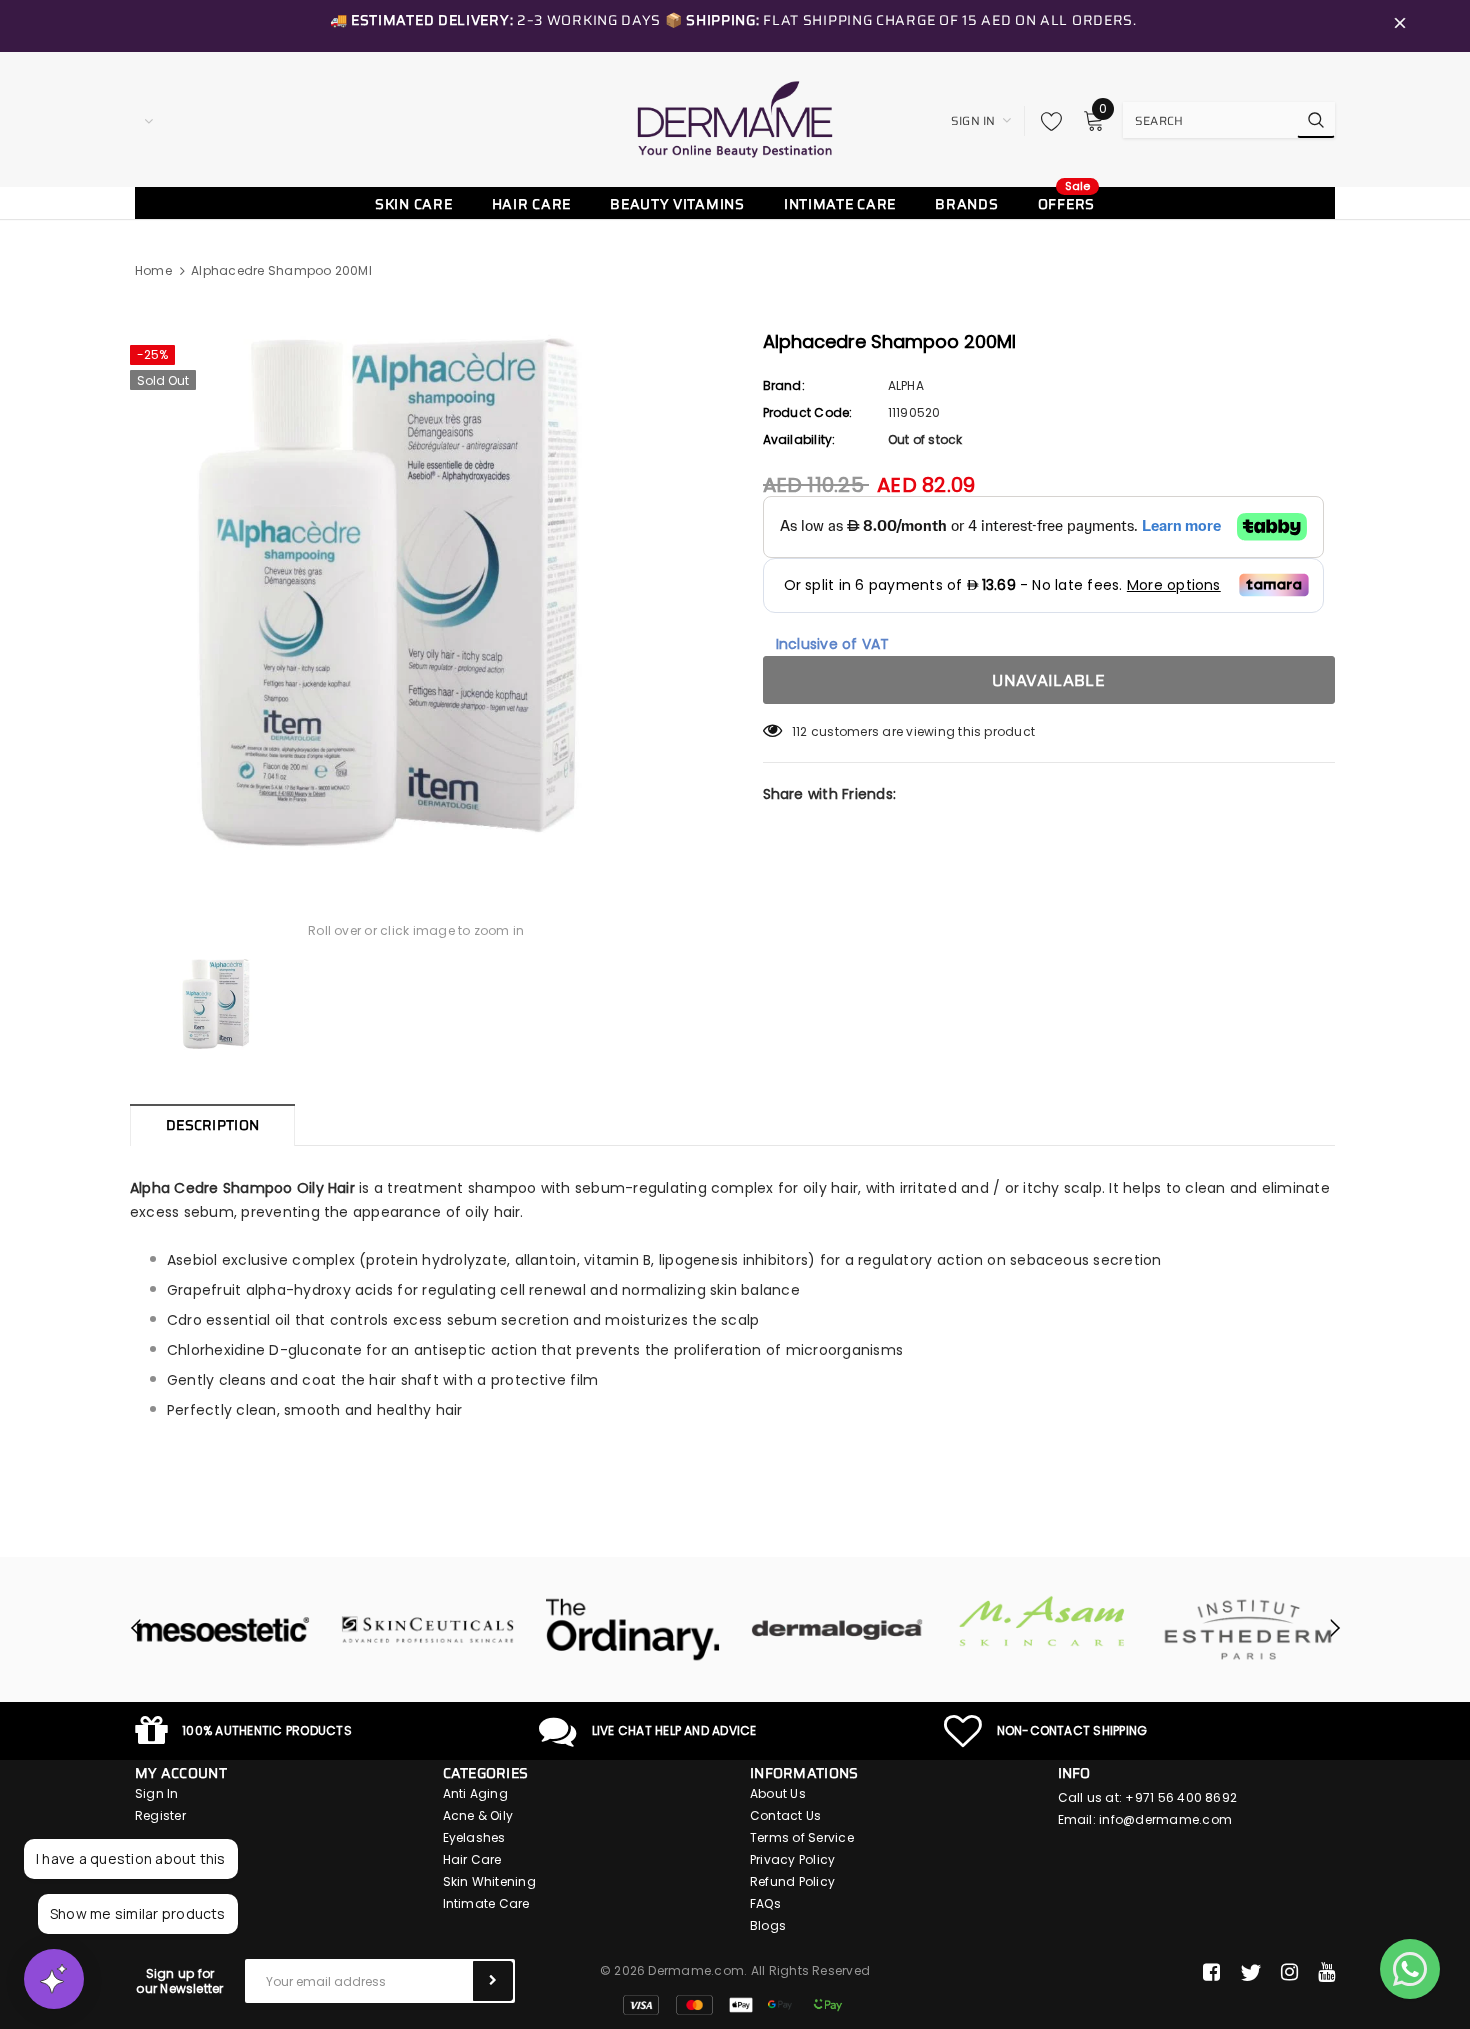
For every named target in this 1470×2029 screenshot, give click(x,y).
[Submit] (493, 1981)
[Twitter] (1250, 1973)
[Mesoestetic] (222, 1630)
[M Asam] (1042, 1621)
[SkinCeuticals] (427, 1630)
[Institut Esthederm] (1247, 1630)
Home (153, 270)
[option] (416, 592)
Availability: (799, 439)
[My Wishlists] (1046, 121)
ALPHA (906, 385)
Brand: (784, 385)
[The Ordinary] (632, 1630)
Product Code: (808, 412)
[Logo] (735, 119)
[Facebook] (1211, 1973)
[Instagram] (1289, 1973)
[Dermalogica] (837, 1630)
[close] (1400, 26)
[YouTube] (1326, 1973)
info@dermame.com (1165, 1819)
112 (800, 731)
